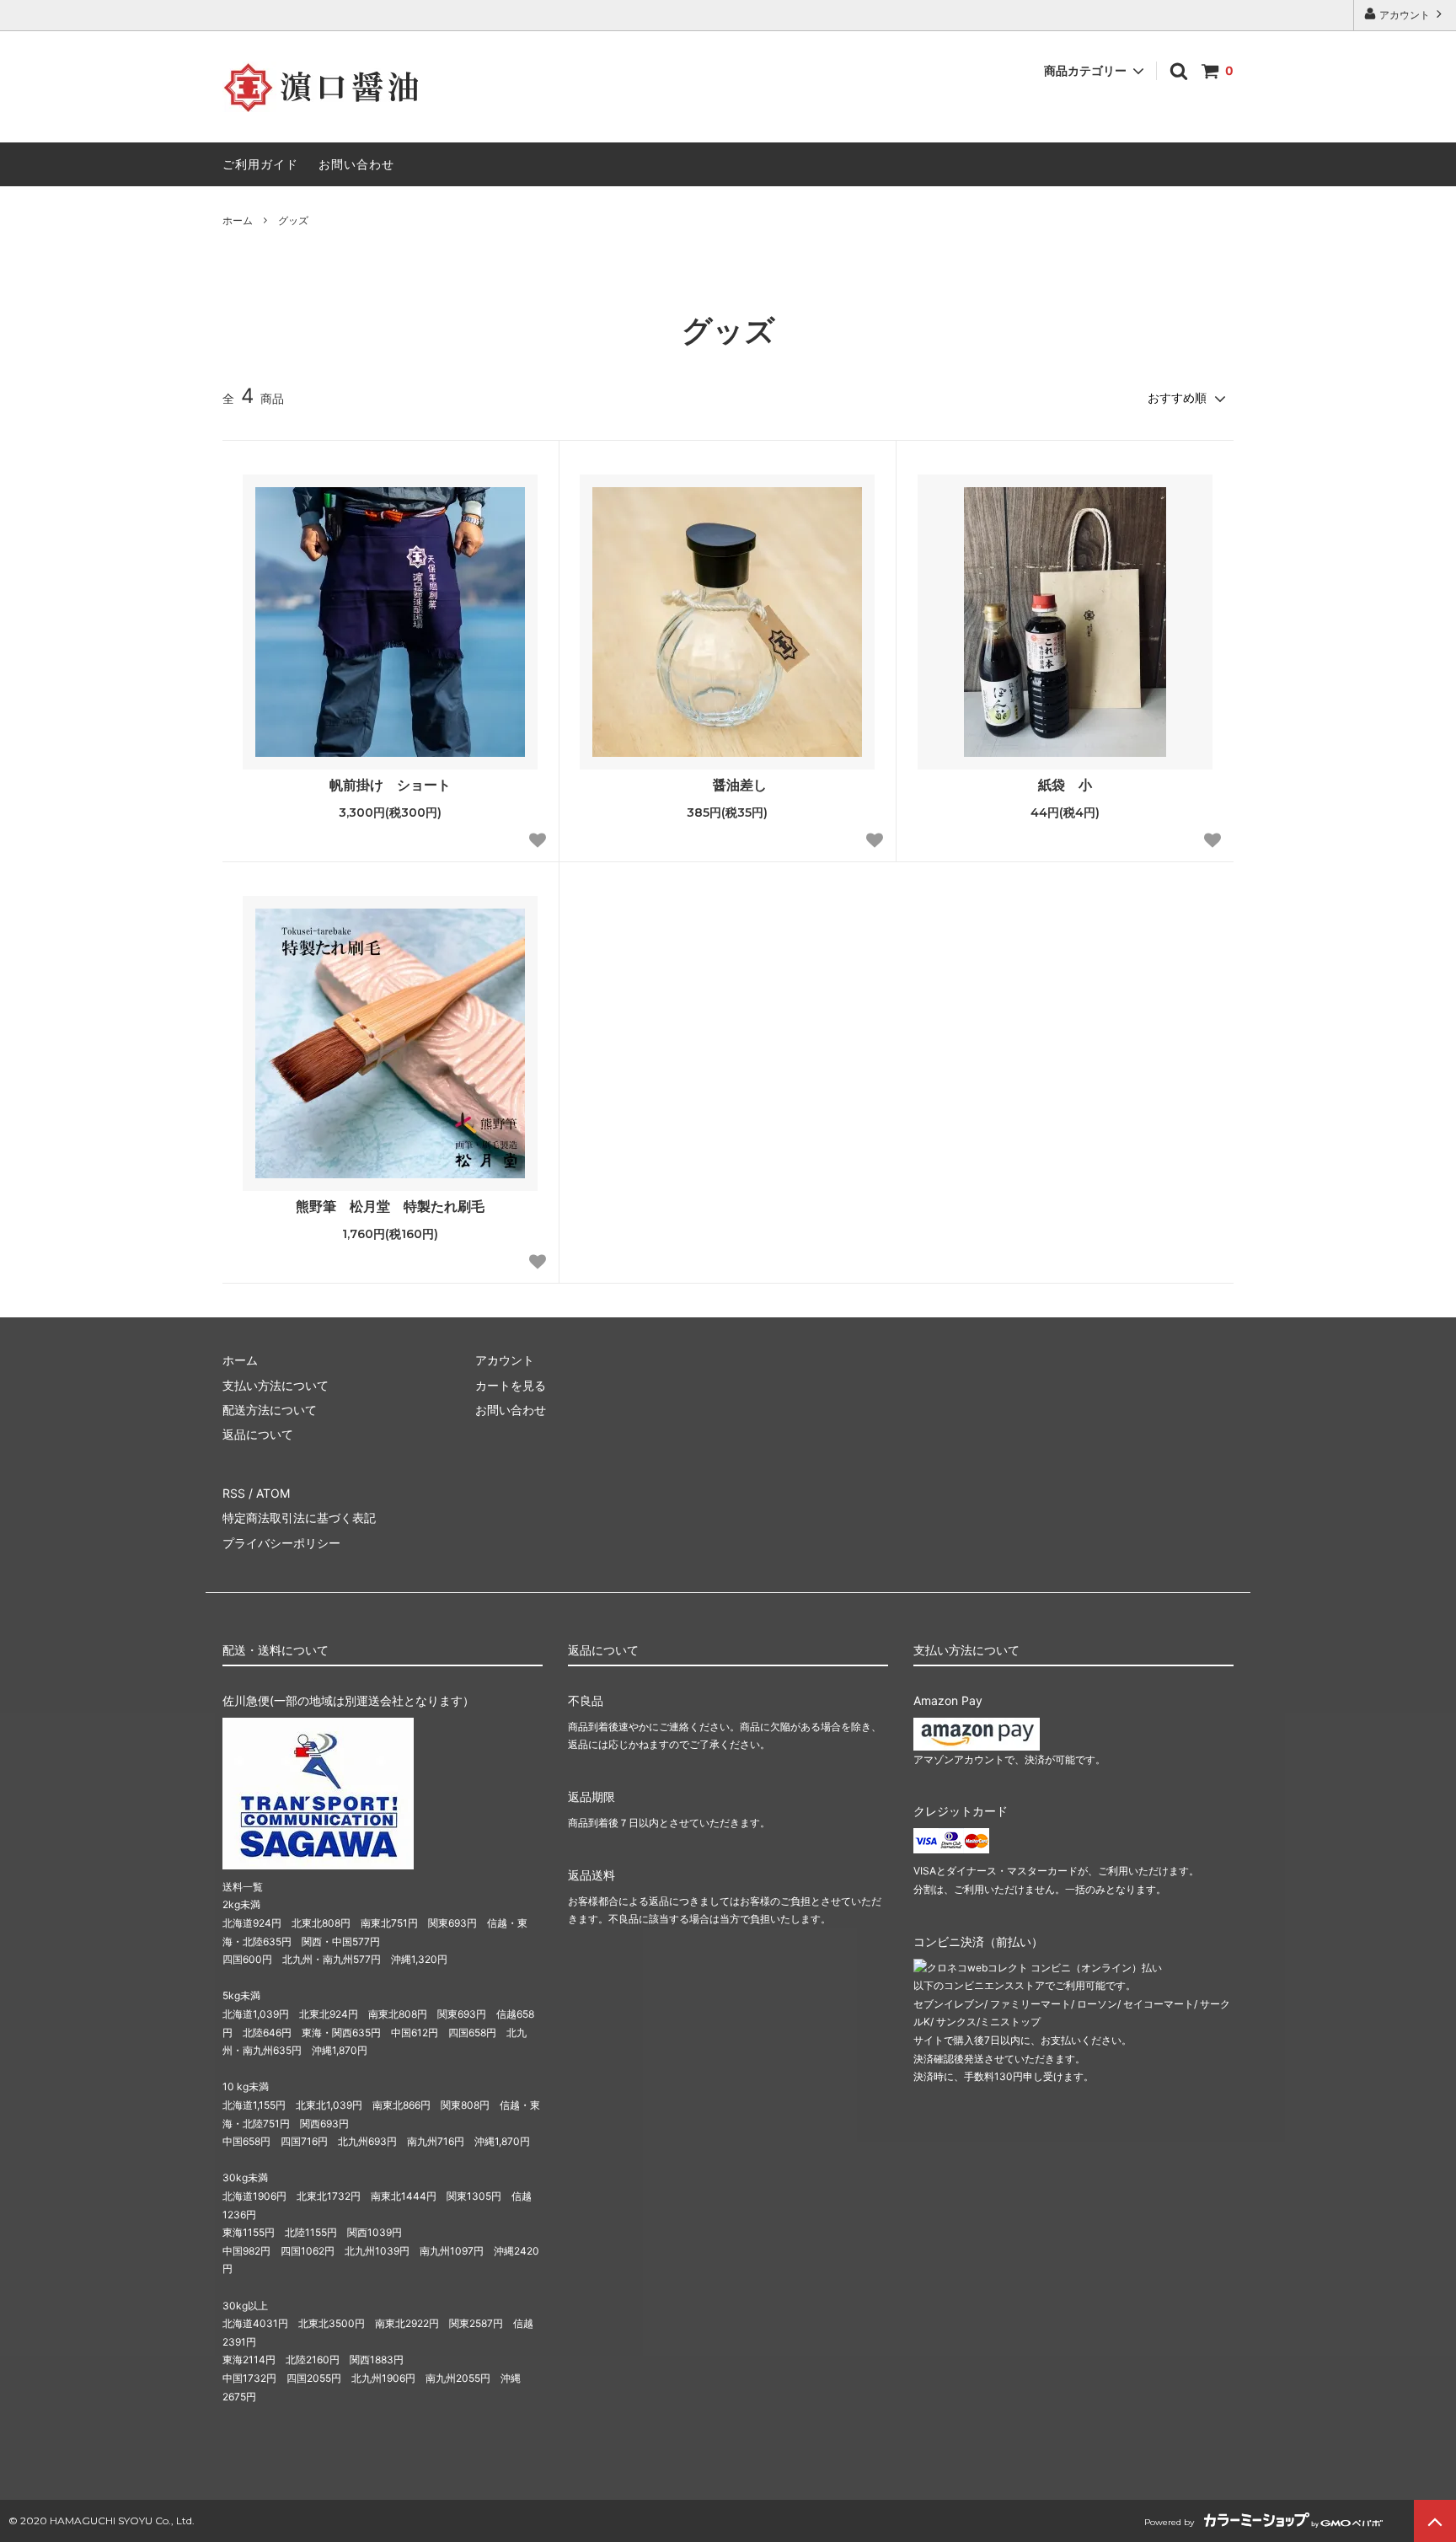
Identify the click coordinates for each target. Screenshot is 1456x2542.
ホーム (238, 220)
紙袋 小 (1065, 785)
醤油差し (740, 785)
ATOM (273, 1493)
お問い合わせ (356, 164)
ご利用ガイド (260, 164)
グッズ (293, 220)
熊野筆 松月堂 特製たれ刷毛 (390, 1206)
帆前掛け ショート (390, 785)
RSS (234, 1493)
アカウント (1405, 15)
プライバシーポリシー (281, 1543)
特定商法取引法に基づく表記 (299, 1518)
